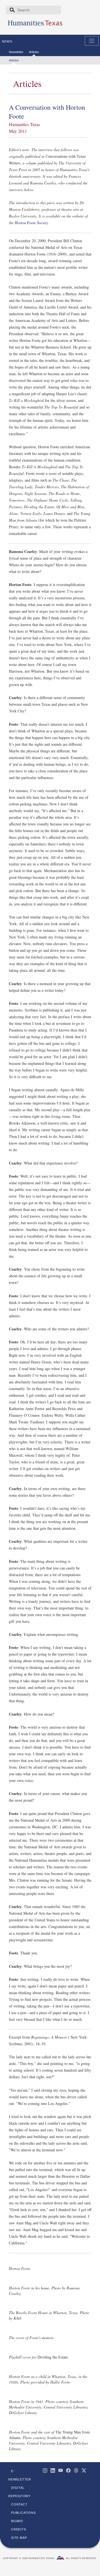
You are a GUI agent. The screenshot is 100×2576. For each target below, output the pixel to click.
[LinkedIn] (53, 2470)
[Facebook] (68, 2470)
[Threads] (76, 2470)
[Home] (35, 25)
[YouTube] (61, 2470)
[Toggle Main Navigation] (92, 41)
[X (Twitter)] (84, 2470)
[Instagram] (45, 2470)
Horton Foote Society (31, 223)
